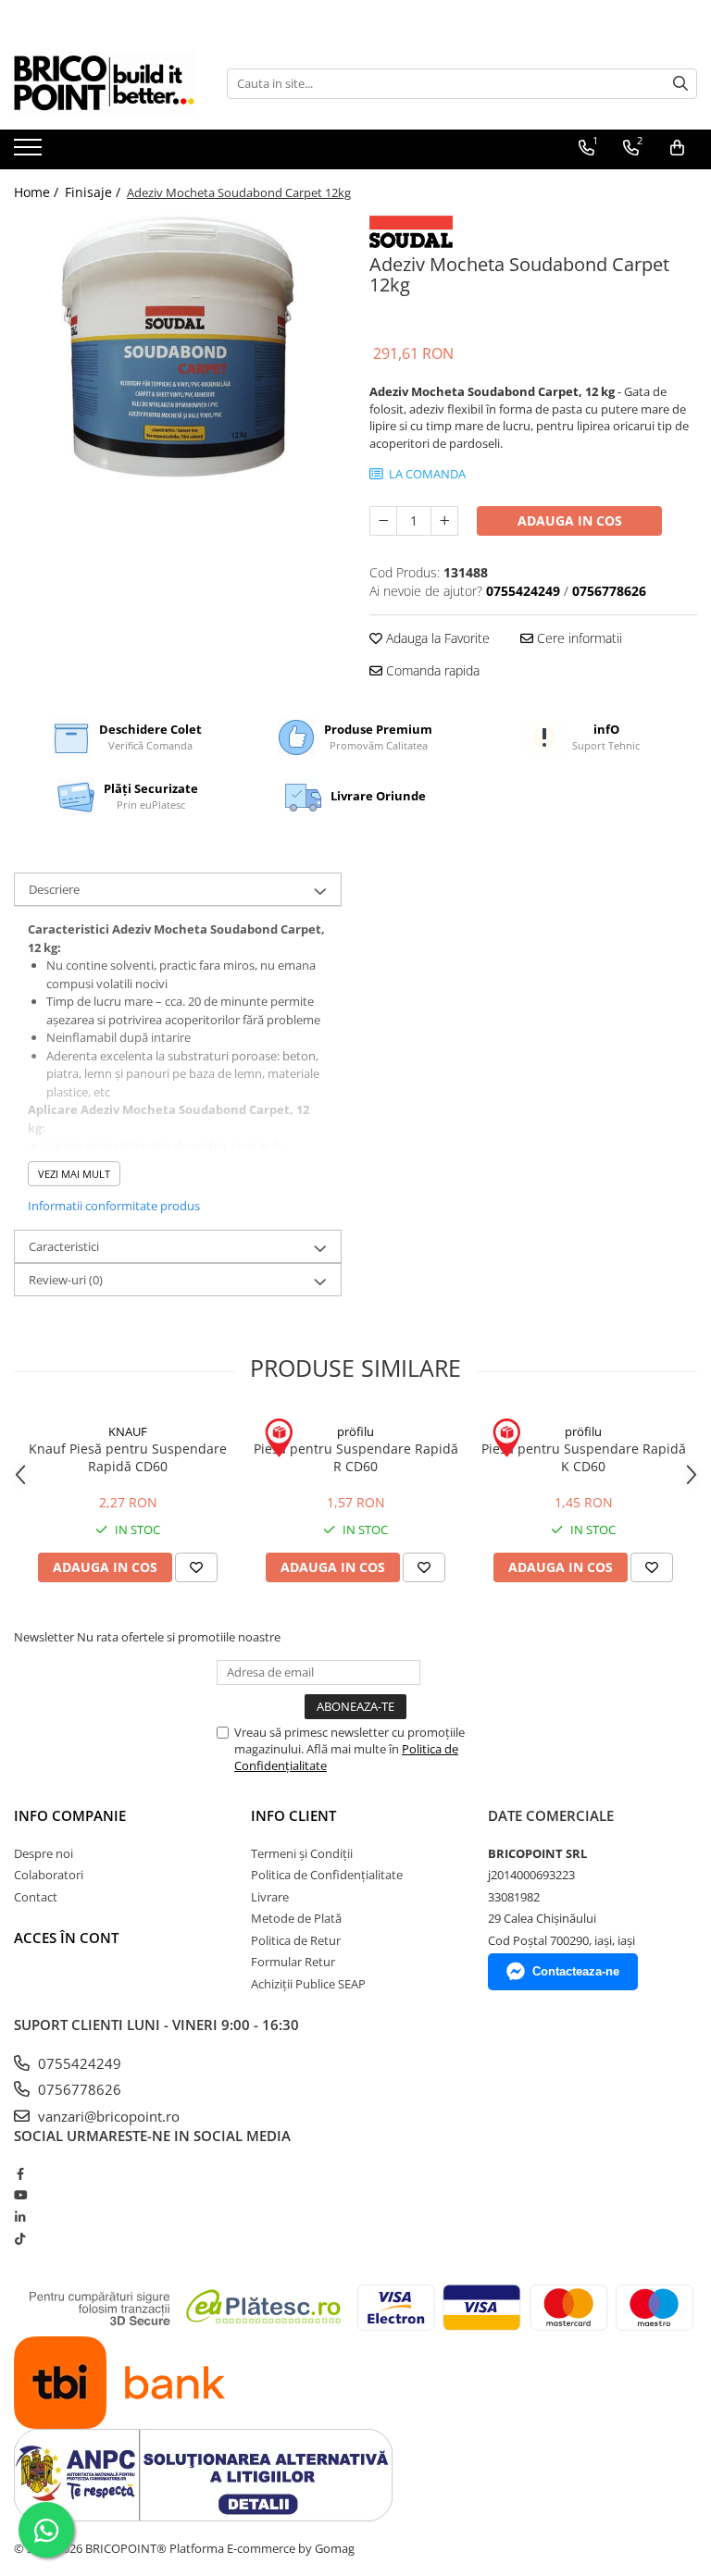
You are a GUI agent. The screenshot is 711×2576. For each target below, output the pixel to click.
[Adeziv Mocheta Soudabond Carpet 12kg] (178, 347)
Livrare (270, 1897)
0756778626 (78, 2089)
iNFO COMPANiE (70, 1815)
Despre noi (44, 1853)
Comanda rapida (431, 670)
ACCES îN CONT (66, 1938)
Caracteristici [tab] (64, 1246)
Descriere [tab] (54, 889)
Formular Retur (293, 1962)
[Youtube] (20, 2195)
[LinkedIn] (20, 2217)
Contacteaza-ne (576, 1971)
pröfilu (355, 1431)
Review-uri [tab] (66, 1280)
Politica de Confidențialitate (327, 1875)
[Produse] (30, 153)
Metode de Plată (296, 1918)
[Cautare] (680, 84)
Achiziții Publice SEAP (308, 1984)
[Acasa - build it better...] (106, 83)
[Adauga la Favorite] (196, 1567)
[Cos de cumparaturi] (677, 148)
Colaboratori (49, 1875)
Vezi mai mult (74, 1174)
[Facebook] (20, 2173)
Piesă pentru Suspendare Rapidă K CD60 (584, 1457)
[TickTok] (20, 2238)
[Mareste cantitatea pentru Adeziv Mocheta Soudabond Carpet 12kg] (444, 521)
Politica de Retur (296, 1940)
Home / (38, 192)
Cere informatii (578, 638)
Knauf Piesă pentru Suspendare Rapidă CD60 (128, 1457)
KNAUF (128, 1431)
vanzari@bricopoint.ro (107, 2116)
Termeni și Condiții (302, 1853)
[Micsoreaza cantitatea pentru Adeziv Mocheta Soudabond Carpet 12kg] (383, 521)
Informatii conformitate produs (114, 1206)
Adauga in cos (570, 520)
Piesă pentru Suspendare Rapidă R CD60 (356, 1457)
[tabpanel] (178, 347)
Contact (36, 1897)
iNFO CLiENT (293, 1815)
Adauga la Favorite (436, 638)
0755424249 (78, 2063)
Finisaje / (94, 192)
